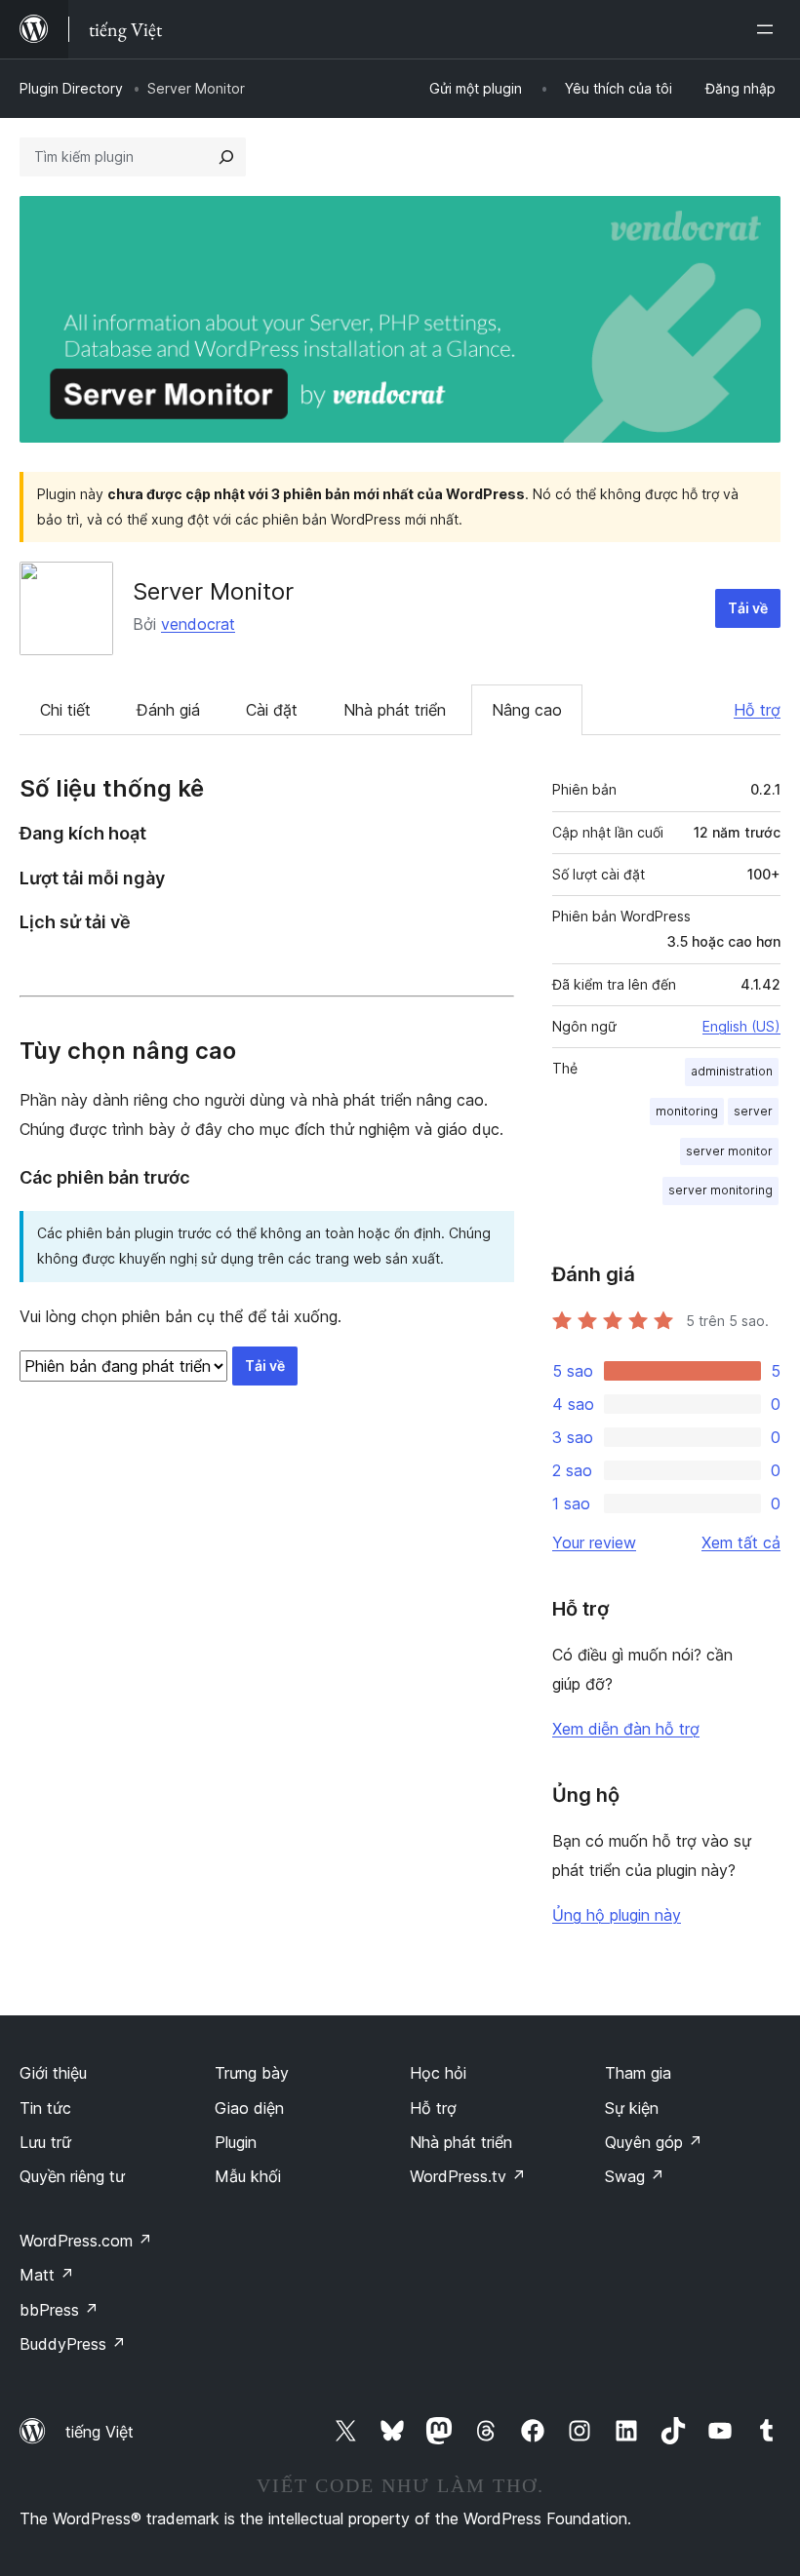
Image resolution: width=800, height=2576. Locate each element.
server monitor (729, 1151)
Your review (594, 1542)
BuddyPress (73, 2344)
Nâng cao (527, 710)
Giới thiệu (53, 2073)
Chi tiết (65, 710)
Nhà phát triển (395, 710)
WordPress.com (86, 2241)
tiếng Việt (100, 2432)
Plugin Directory (71, 88)
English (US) (741, 1026)
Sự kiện (632, 2108)
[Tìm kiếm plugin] (226, 157)
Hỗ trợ (757, 710)
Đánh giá (168, 710)
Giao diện (249, 2108)
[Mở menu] (769, 29)
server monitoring (720, 1190)
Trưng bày (252, 2073)
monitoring (687, 1111)
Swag (635, 2176)
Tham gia (638, 2073)
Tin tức (45, 2108)
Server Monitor (213, 591)
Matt (47, 2275)
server (753, 1111)
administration (732, 1071)
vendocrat (198, 624)
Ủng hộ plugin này (617, 1915)
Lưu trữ (45, 2142)
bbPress (59, 2310)
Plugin (236, 2142)
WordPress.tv (468, 2176)
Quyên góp (654, 2142)
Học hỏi (438, 2073)
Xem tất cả (741, 1542)
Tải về (748, 608)
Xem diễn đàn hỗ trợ (626, 1729)
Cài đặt (272, 710)
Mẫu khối (248, 2176)
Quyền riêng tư (72, 2176)
